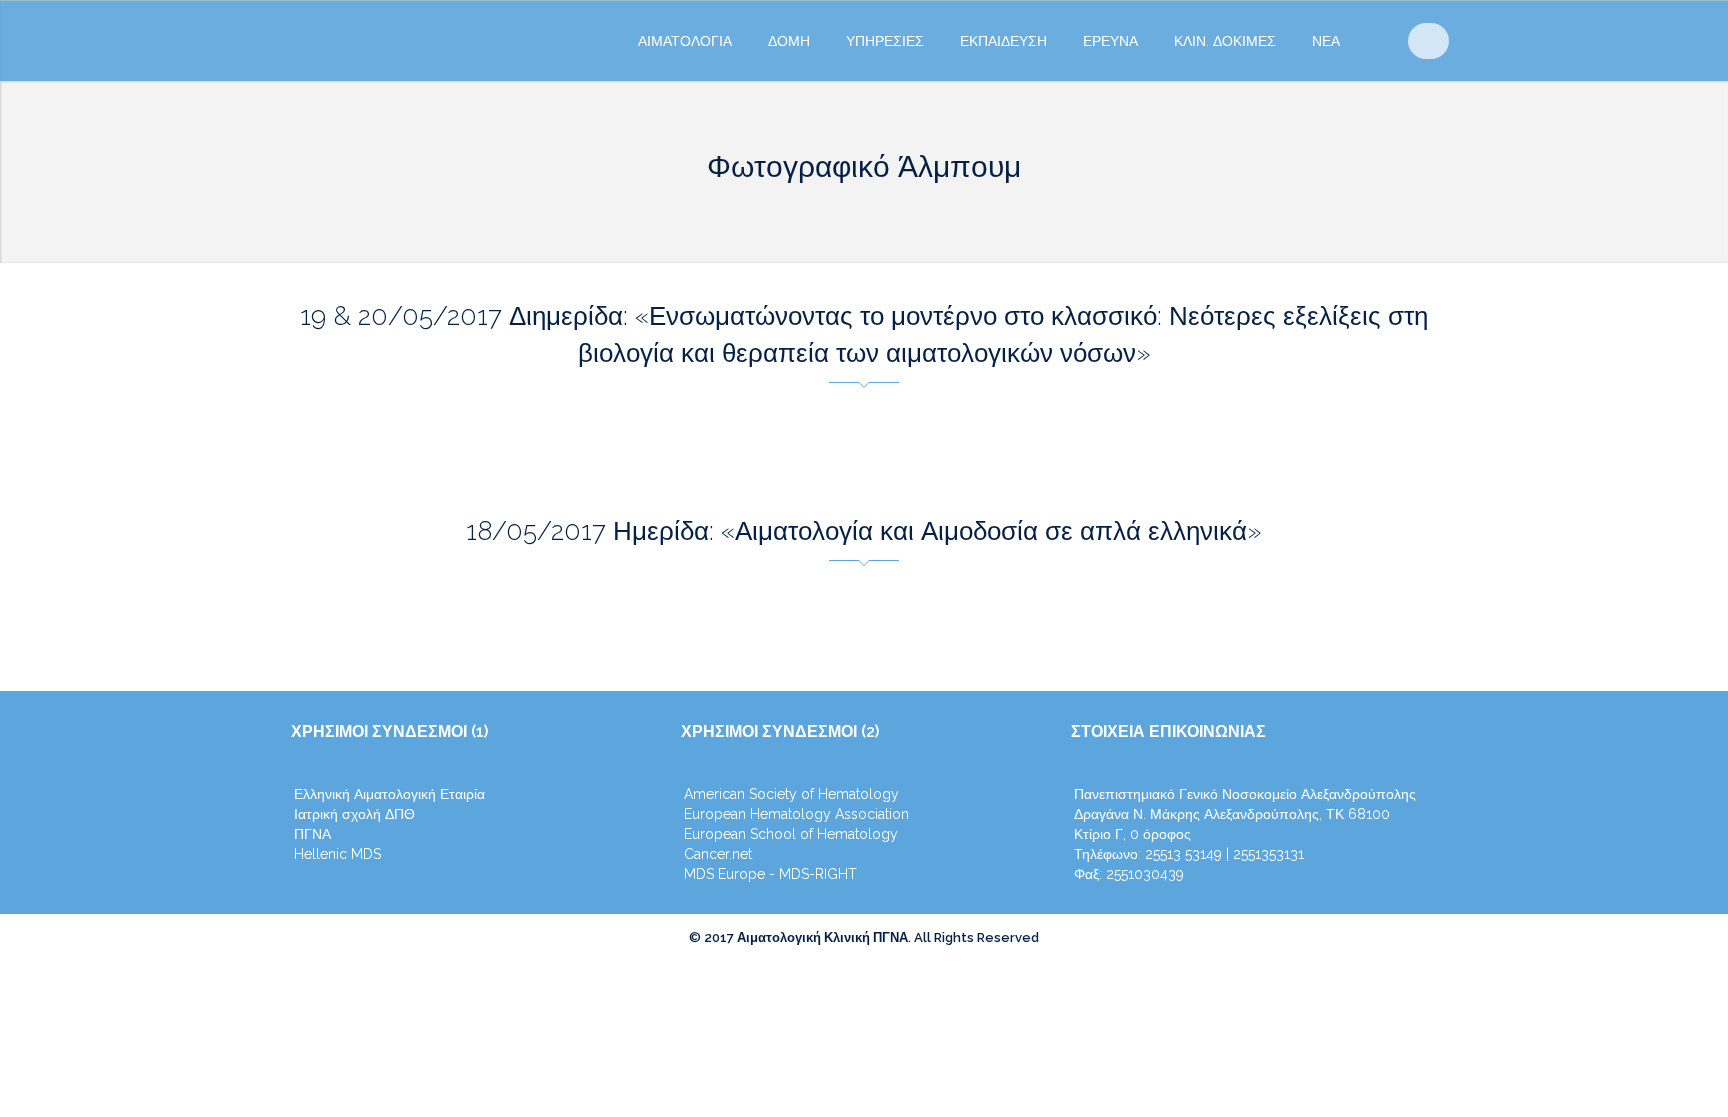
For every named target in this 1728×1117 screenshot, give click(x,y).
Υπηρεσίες (885, 41)
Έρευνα (1110, 41)
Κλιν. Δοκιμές (1225, 41)
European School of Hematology (791, 834)
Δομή (789, 41)
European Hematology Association (796, 814)
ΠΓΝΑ (312, 834)
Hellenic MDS (337, 854)
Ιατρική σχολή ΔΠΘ (354, 814)
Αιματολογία (685, 41)
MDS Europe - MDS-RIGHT (770, 874)
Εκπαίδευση (1003, 41)
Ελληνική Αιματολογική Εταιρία (389, 794)
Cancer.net (718, 854)
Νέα (1326, 41)
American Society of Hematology (791, 794)
